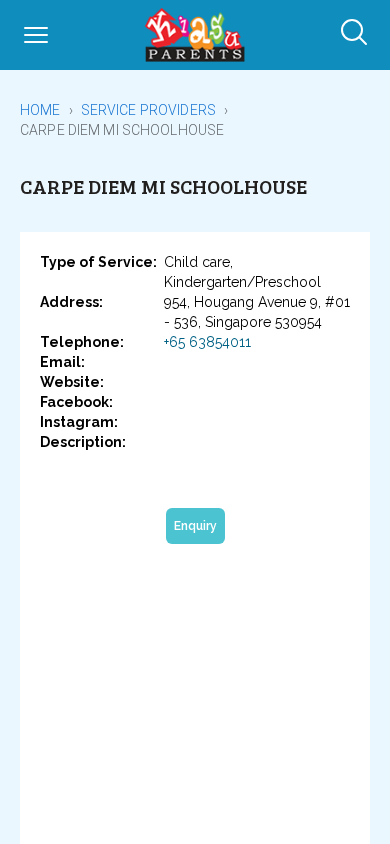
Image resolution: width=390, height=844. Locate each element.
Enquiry (195, 526)
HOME (40, 110)
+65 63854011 (207, 342)
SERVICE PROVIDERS (148, 110)
